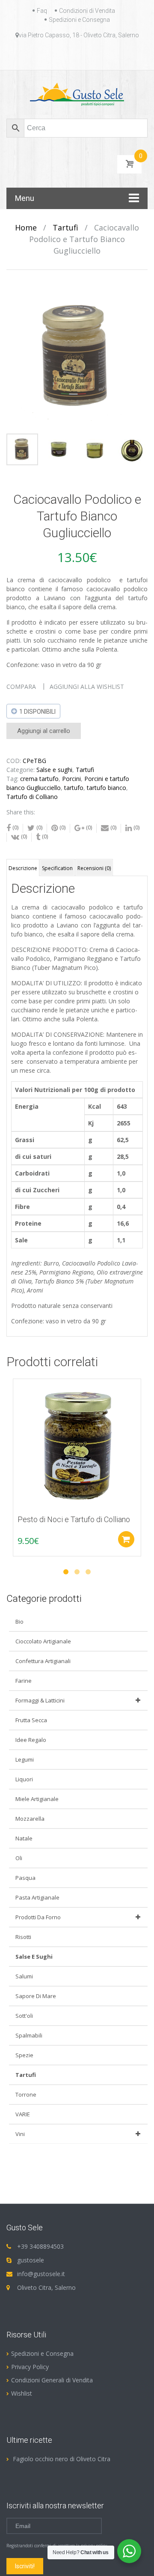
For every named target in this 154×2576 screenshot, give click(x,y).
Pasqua (25, 1878)
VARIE (23, 2114)
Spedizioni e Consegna (79, 20)
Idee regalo (31, 1740)
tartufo (74, 788)
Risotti (23, 1937)
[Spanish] (103, 55)
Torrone (26, 2094)
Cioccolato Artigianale (43, 1641)
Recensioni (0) (94, 868)
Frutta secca (31, 1720)
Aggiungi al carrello (44, 731)
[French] (62, 55)
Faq (42, 11)
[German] (72, 55)
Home (26, 227)
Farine (24, 1681)
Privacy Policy (30, 2367)
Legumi (25, 1759)
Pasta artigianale (37, 1897)
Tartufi (65, 227)
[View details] (77, 1443)
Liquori (24, 1779)
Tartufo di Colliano (32, 797)
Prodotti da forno (38, 1917)
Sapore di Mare (36, 1996)
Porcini (71, 779)
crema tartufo (39, 779)
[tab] (23, 868)
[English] (51, 55)
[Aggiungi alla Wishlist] (15, 1405)
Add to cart (126, 1539)
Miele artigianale (37, 1799)
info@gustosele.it (41, 2274)
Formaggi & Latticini (40, 1700)
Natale (24, 1838)
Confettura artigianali (43, 1661)
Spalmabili (29, 2035)
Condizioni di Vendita (87, 11)
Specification (57, 868)
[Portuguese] (92, 55)
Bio (19, 1622)
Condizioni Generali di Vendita (52, 2380)
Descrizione (23, 868)
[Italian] (82, 55)
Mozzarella (30, 1819)
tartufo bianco (107, 788)
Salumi (24, 1976)
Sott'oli (24, 2016)
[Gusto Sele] (77, 94)
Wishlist (22, 2393)
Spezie (24, 2055)
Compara (21, 687)
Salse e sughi (54, 770)
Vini (20, 2134)
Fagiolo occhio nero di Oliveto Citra (62, 2459)
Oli (19, 1858)
